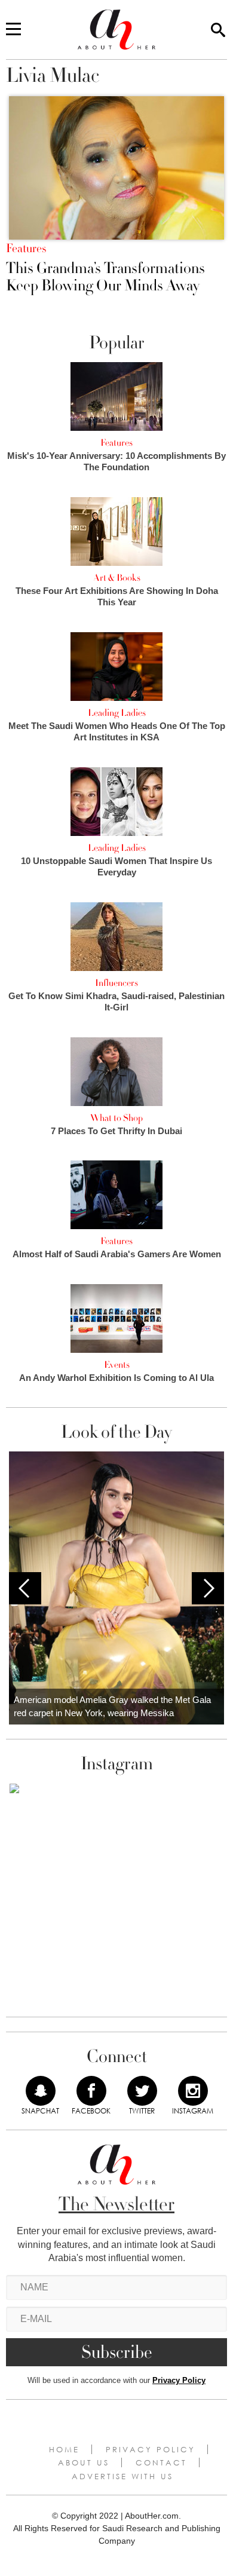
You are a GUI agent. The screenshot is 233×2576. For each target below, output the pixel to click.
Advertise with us (122, 2476)
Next (208, 1588)
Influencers (116, 983)
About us (84, 2462)
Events (117, 1365)
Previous (25, 1588)
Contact (161, 2462)
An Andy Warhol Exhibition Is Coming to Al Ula (116, 1378)
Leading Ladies (117, 713)
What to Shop (116, 1118)
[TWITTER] (142, 2091)
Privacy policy (151, 2449)
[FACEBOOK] (91, 2091)
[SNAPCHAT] (41, 2091)
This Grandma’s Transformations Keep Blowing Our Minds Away (105, 277)
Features (26, 249)
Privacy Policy (179, 2380)
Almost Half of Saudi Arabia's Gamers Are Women (117, 1254)
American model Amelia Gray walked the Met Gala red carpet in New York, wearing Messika (112, 1707)
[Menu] (13, 30)
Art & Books (117, 578)
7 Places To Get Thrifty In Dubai (116, 1131)
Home (64, 2449)
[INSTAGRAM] (193, 2091)
